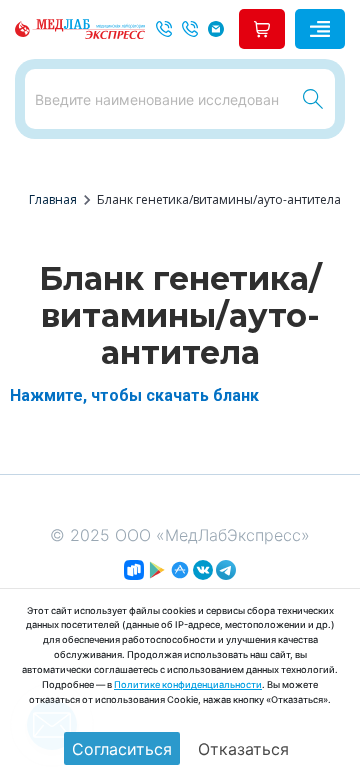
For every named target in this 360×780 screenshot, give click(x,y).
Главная (53, 199)
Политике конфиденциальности (188, 684)
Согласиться (122, 749)
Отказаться (243, 749)
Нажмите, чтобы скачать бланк (134, 395)
